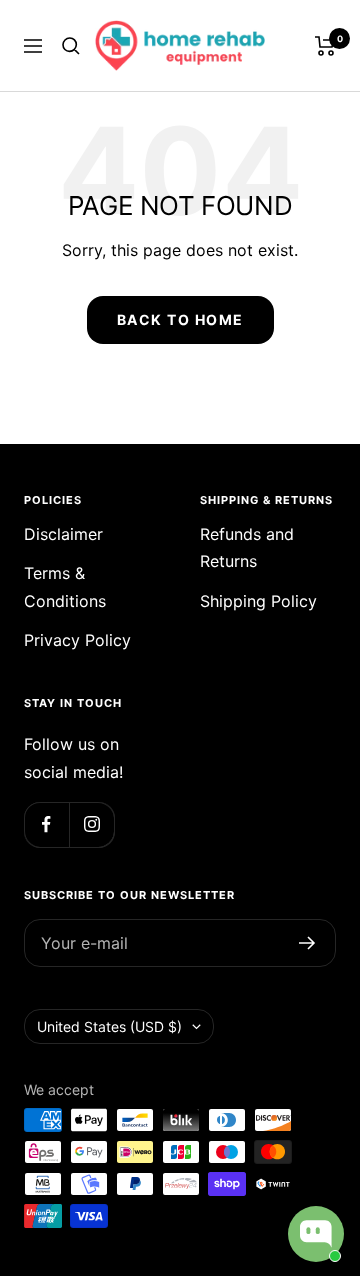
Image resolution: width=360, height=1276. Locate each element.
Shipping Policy (258, 601)
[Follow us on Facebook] (46, 824)
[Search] (71, 46)
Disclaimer (63, 534)
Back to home (180, 319)
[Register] (307, 943)
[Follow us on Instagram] (91, 824)
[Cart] (325, 46)
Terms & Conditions (65, 586)
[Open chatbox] (316, 1234)
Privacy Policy (77, 640)
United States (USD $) (109, 1026)
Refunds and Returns (247, 547)
